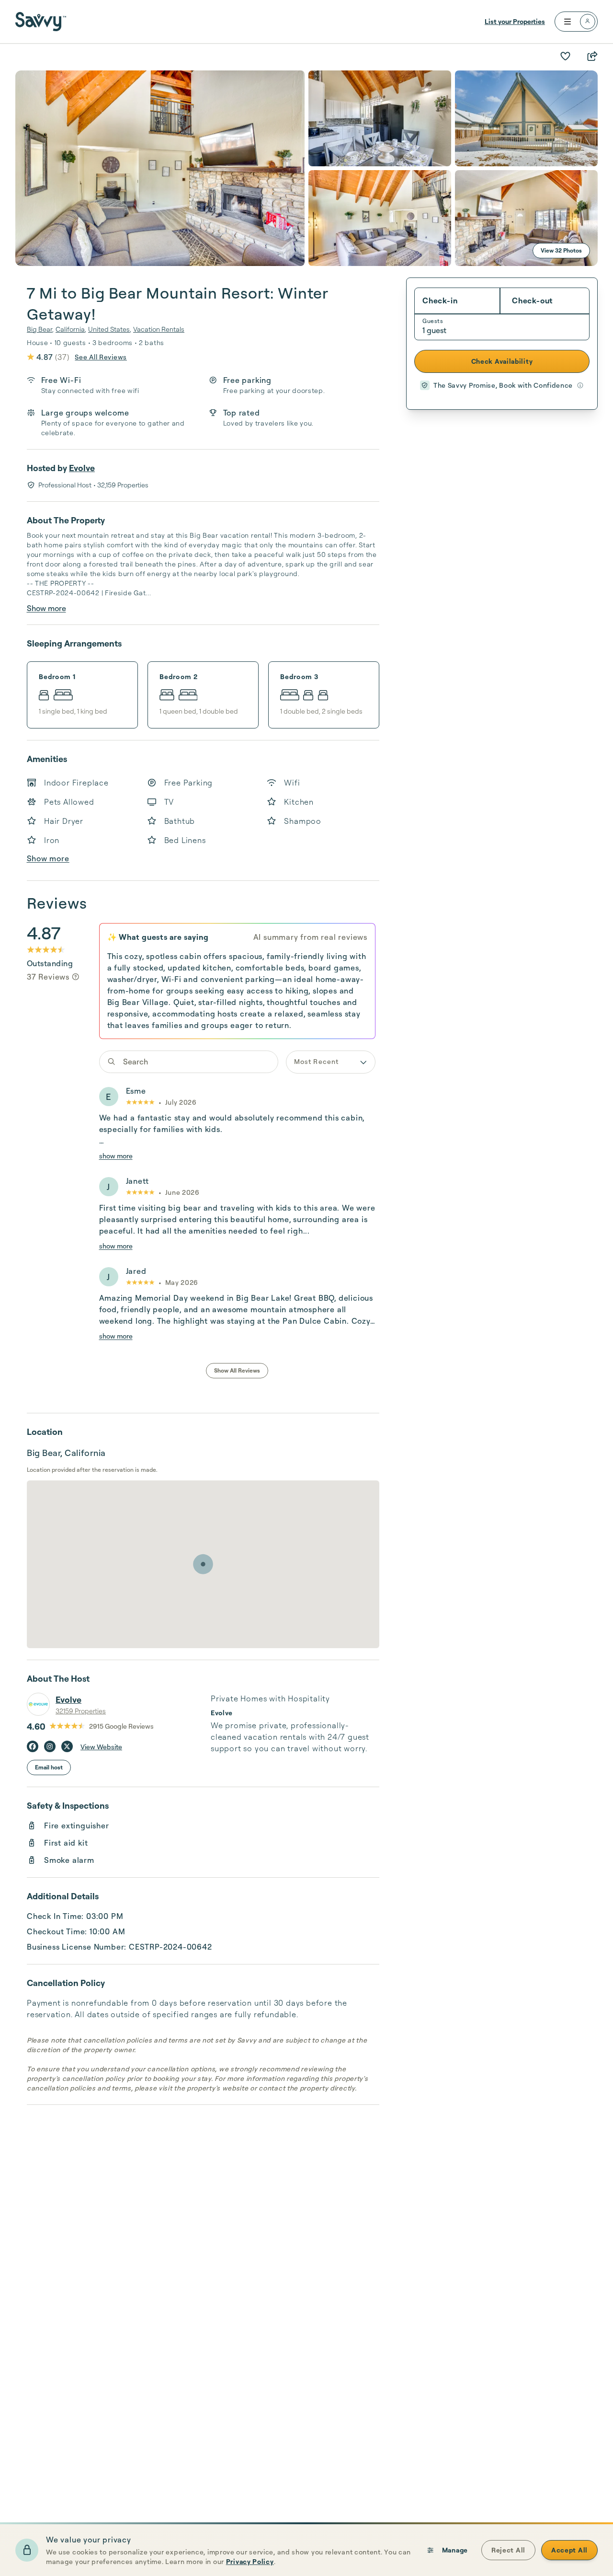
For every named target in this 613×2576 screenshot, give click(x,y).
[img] (76, 977)
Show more (46, 608)
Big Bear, (40, 329)
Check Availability (502, 361)
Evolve (82, 468)
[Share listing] (592, 56)
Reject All (508, 2550)
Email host (49, 1767)
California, (71, 329)
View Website (101, 1747)
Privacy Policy (250, 2561)
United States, (110, 329)
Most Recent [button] (316, 1061)
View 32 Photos (561, 250)
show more (116, 1156)
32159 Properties (81, 1711)
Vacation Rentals (159, 329)
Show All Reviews (237, 1370)
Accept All (569, 2550)
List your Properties (515, 21)
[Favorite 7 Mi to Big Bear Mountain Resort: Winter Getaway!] (565, 56)
